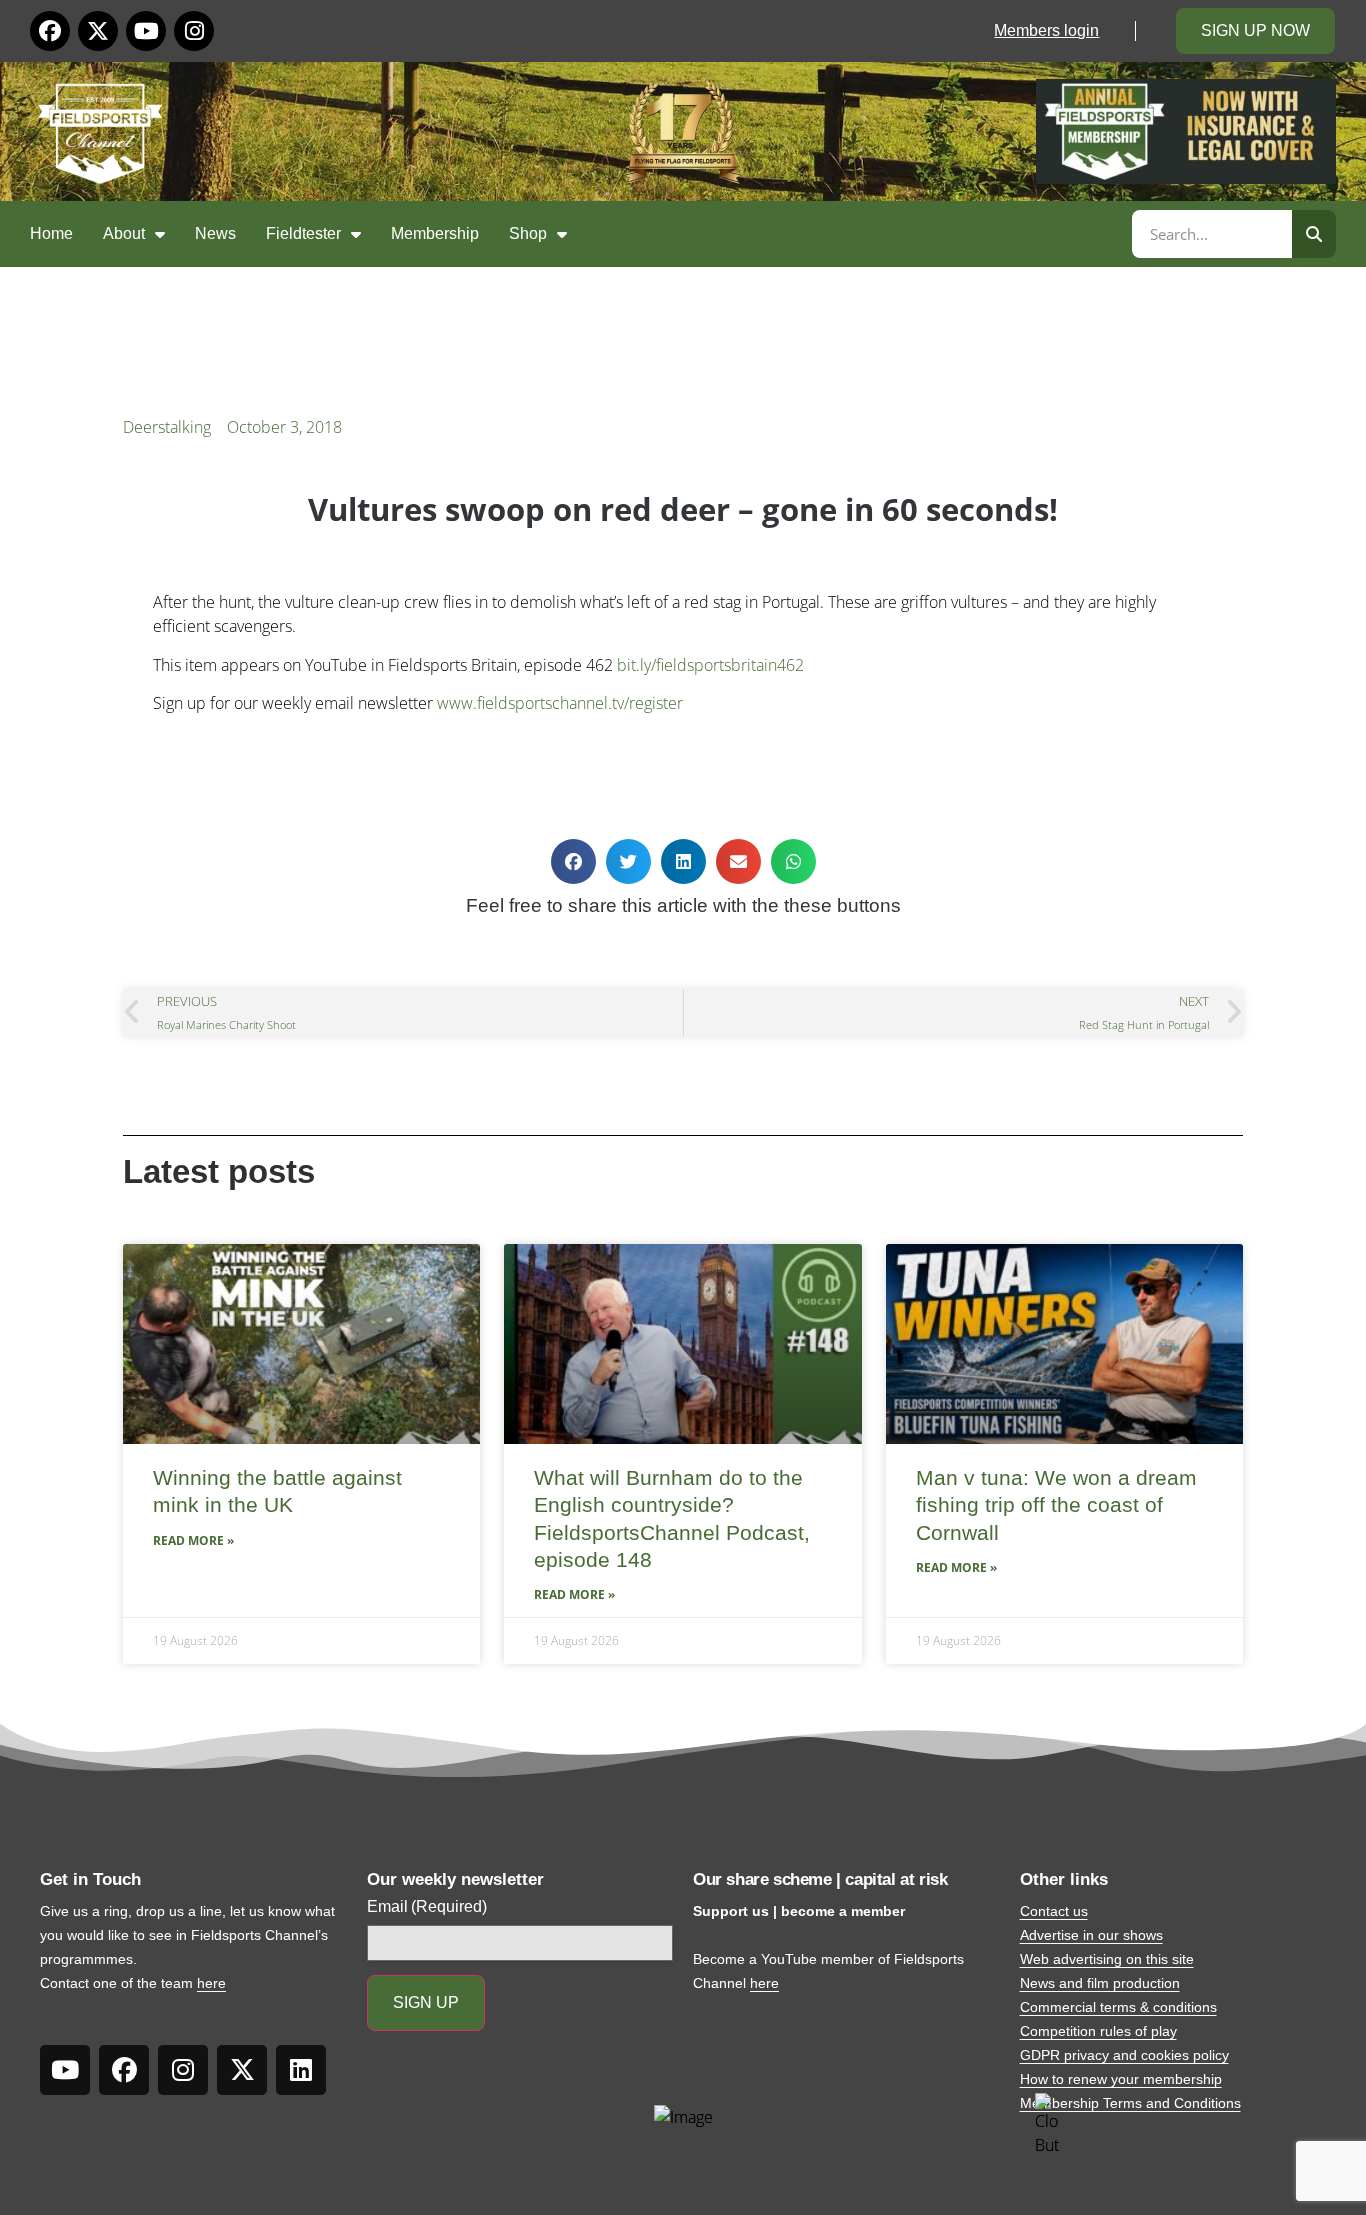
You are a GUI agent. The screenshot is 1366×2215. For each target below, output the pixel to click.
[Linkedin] (301, 2070)
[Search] (1314, 234)
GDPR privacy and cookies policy (1124, 2055)
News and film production (1100, 1983)
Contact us (1054, 1911)
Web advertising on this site (1107, 1959)
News (215, 233)
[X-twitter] (98, 31)
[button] (573, 861)
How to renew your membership (1121, 2079)
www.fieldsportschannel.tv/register (560, 703)
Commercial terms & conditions (1118, 2007)
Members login (1046, 30)
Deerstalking (167, 427)
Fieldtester (303, 233)
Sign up (426, 2002)
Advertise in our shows (1091, 1935)
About (124, 233)
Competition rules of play (1098, 2031)
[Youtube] (146, 31)
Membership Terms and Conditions (1130, 2103)
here (211, 1983)
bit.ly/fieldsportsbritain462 (710, 665)
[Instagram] (194, 31)
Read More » (193, 1540)
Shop (528, 233)
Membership (435, 233)
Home (51, 233)
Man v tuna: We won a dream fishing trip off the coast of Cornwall (1056, 1505)
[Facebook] (50, 31)
